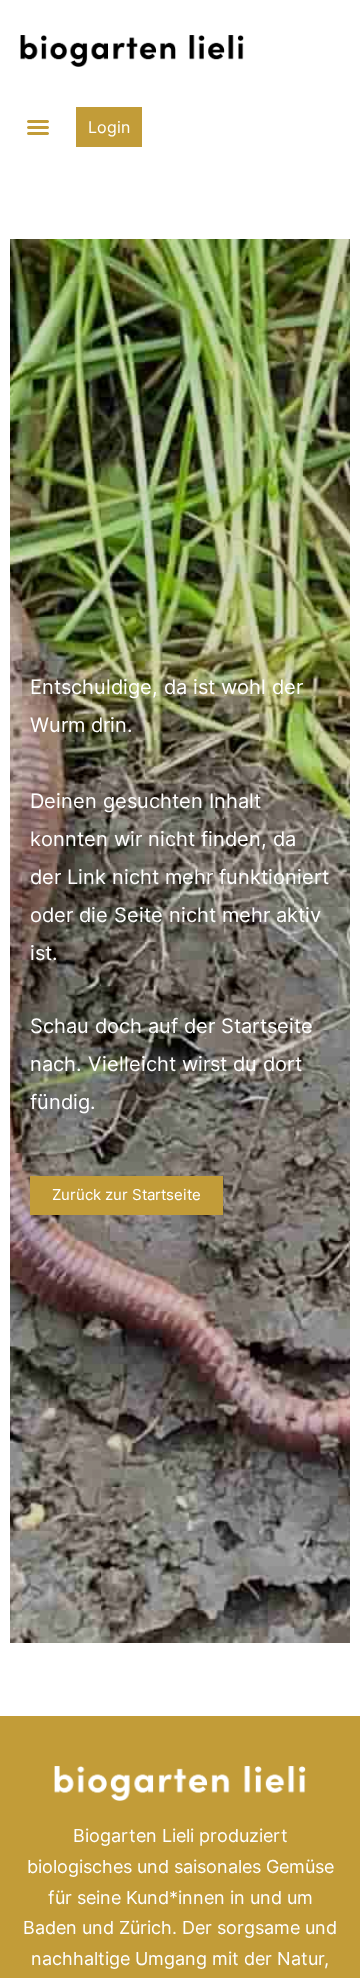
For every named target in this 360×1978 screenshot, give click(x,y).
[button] (38, 127)
